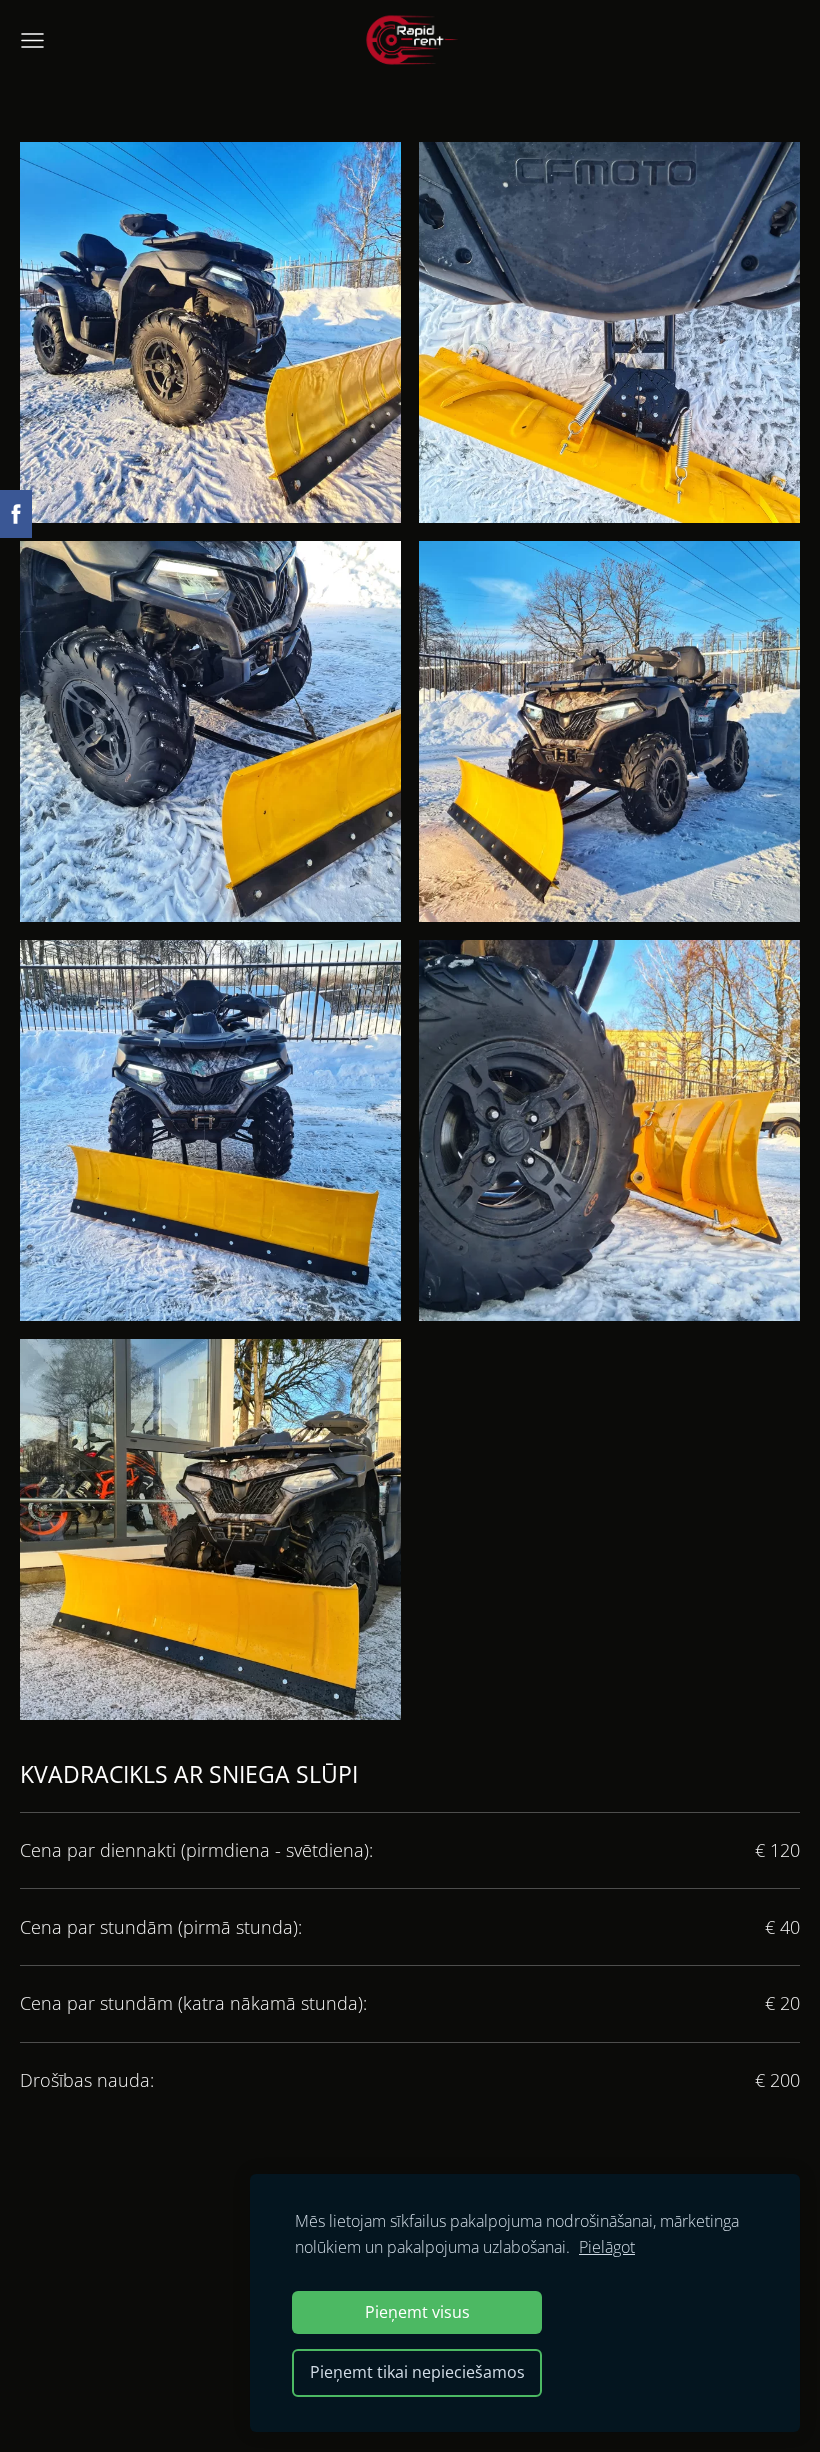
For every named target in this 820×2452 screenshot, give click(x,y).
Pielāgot (607, 2247)
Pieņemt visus (417, 2312)
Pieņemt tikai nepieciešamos (417, 2372)
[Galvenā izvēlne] (32, 40)
